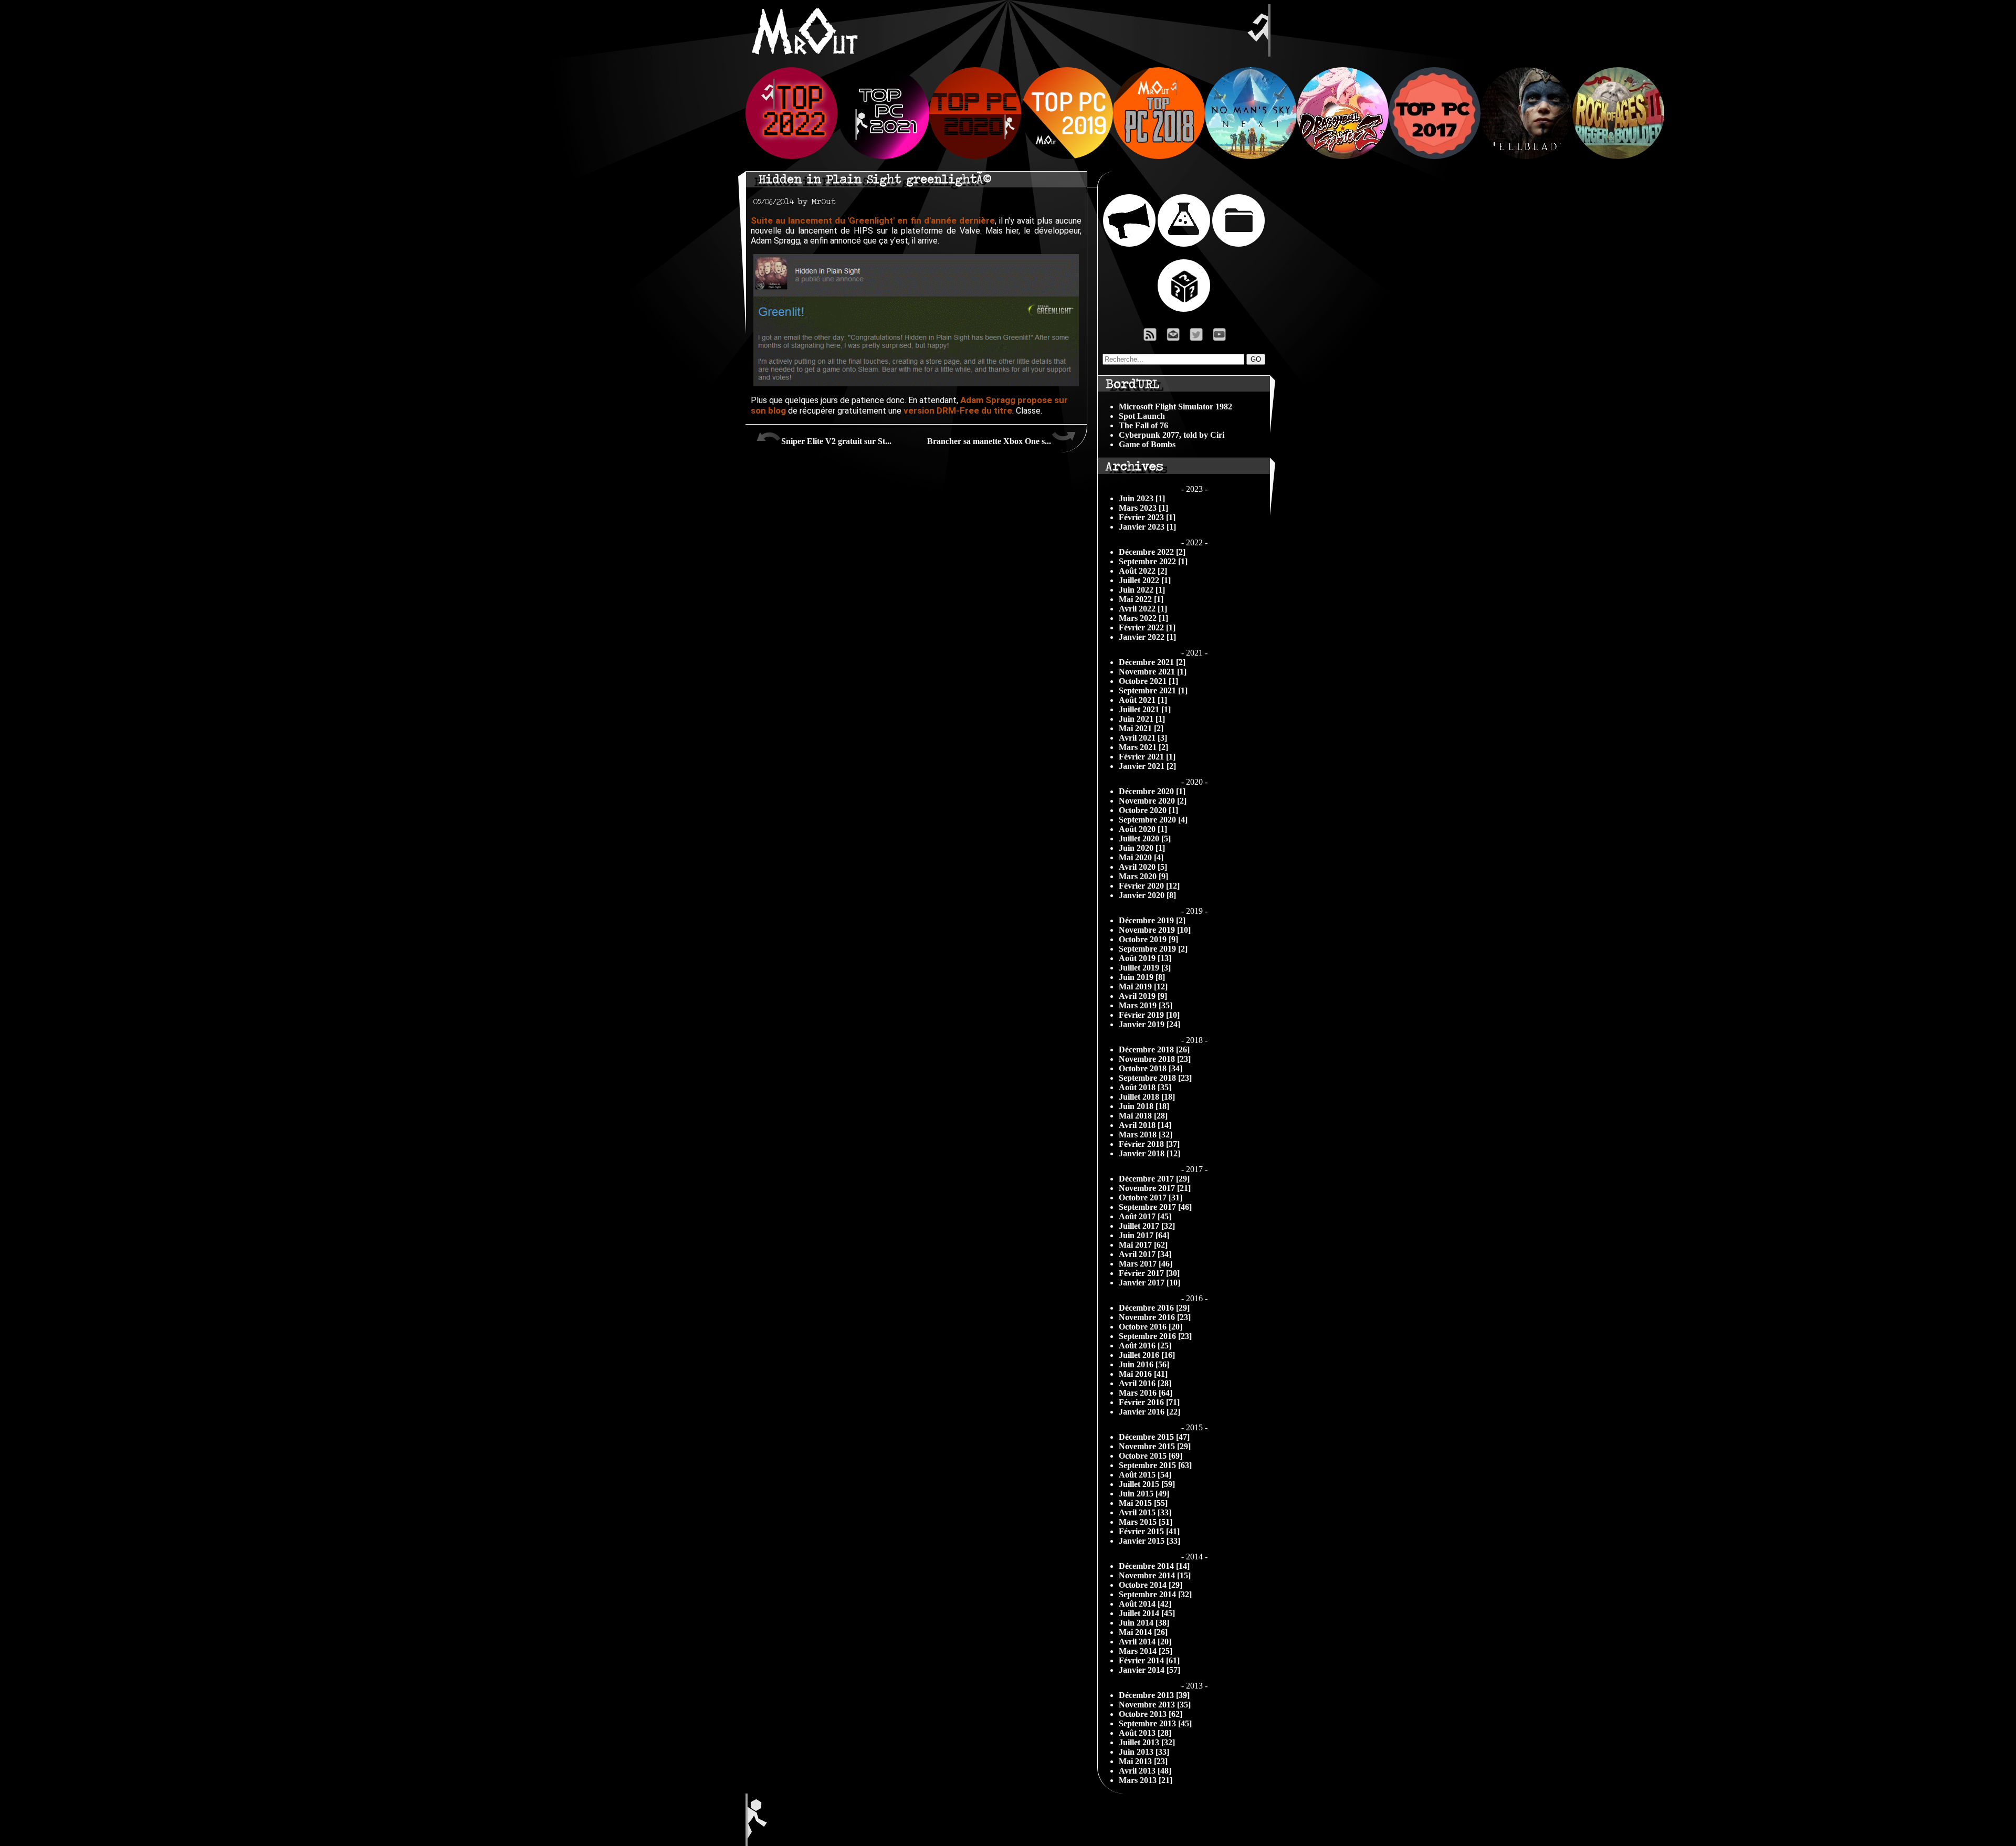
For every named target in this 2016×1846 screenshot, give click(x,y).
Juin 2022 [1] (1142, 590)
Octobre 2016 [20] (1151, 1327)
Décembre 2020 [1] (1152, 791)
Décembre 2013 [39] (1154, 1695)
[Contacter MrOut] (1176, 337)
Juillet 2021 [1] (1145, 709)
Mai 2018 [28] (1143, 1116)
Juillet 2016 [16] (1147, 1355)
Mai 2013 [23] (1143, 1761)
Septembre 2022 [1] (1153, 561)
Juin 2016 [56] (1144, 1364)
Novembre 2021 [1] (1153, 672)
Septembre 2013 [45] (1155, 1723)
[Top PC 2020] (975, 156)
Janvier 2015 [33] (1149, 1541)
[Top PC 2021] (883, 156)
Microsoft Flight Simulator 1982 (1175, 407)
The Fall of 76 (1143, 425)
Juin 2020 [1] (1142, 848)
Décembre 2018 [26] (1154, 1049)
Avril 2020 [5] (1143, 867)
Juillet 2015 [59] (1147, 1484)
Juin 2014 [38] (1144, 1623)
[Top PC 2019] (1067, 156)
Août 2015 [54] (1145, 1475)
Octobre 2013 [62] (1151, 1714)
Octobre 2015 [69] (1151, 1456)
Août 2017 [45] (1145, 1216)
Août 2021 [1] (1143, 700)
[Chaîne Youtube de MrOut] (1224, 337)
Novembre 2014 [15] (1155, 1575)
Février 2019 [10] (1149, 1015)
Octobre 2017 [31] (1151, 1198)
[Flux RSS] (1150, 337)
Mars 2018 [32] (1146, 1135)
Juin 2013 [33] (1144, 1752)
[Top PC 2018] (1159, 156)
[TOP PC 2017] (1435, 156)
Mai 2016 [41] (1143, 1374)
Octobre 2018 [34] (1151, 1068)
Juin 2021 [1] (1142, 719)
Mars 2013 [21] (1146, 1780)
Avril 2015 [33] (1145, 1512)
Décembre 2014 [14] (1154, 1566)
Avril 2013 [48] (1145, 1771)
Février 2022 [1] (1147, 627)
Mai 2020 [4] (1141, 857)
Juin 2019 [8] (1142, 977)
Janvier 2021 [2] (1147, 766)
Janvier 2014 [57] (1149, 1670)
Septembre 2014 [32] (1155, 1594)
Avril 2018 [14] (1145, 1125)
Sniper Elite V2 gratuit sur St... (836, 441)
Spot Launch (1142, 416)
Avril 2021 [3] (1143, 738)
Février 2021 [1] (1147, 757)
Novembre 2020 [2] (1153, 801)
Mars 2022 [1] (1143, 618)
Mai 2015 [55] (1143, 1503)
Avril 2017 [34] (1145, 1254)
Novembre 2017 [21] (1155, 1188)
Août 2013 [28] (1145, 1733)
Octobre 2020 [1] (1148, 810)
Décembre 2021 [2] (1152, 662)
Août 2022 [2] (1143, 571)
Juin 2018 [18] (1144, 1106)
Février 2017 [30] (1149, 1273)
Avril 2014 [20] (1145, 1642)
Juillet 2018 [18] (1147, 1097)
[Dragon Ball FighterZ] (1343, 156)
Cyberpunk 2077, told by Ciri (1172, 435)
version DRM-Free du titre (958, 410)
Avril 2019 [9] (1143, 996)
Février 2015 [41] (1149, 1531)
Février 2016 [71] (1149, 1402)
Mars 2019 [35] (1146, 1005)
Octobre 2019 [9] (1148, 939)
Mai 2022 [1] (1141, 599)
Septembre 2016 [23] (1155, 1336)
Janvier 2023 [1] (1147, 527)
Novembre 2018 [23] (1155, 1059)
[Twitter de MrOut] (1198, 337)
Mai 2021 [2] (1141, 728)
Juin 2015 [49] (1144, 1494)
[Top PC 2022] (791, 156)
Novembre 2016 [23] (1155, 1317)
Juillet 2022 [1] (1145, 580)
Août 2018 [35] (1145, 1087)
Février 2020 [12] (1149, 886)
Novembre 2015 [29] (1155, 1446)
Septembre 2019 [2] (1153, 949)
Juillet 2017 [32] (1147, 1226)
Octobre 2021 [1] (1148, 681)
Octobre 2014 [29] (1151, 1585)
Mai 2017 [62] (1143, 1245)
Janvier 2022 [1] (1147, 637)
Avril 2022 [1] (1143, 609)
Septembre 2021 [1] (1153, 690)
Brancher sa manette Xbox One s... (989, 441)
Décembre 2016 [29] (1154, 1308)
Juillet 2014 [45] (1147, 1613)
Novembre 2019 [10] (1155, 930)
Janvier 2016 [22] (1149, 1412)
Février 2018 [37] (1149, 1144)
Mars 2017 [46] (1146, 1264)
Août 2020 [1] (1143, 829)
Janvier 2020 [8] (1147, 895)
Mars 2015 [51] (1146, 1522)
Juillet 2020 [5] (1145, 838)
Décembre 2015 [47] (1154, 1437)
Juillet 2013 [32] (1147, 1742)
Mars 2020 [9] (1143, 876)
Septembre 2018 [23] (1155, 1078)
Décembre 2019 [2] (1152, 920)
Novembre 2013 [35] (1155, 1705)
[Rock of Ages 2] (1618, 156)
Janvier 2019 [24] (1149, 1024)
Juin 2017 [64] (1144, 1235)
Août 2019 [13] (1145, 958)
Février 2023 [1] (1147, 517)
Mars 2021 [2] (1143, 747)
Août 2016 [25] (1145, 1346)
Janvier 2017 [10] (1149, 1283)
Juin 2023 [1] (1142, 498)
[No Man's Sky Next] (1251, 156)
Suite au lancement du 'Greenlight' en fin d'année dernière (873, 220)
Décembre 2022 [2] (1152, 552)
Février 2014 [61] (1149, 1660)
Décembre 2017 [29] (1154, 1179)
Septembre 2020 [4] (1153, 820)
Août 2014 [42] (1145, 1604)
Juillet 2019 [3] (1145, 968)
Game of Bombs (1147, 444)
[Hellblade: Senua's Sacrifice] (1526, 156)
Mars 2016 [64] (1146, 1393)
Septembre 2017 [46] (1155, 1207)
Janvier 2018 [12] (1149, 1153)
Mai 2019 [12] (1143, 987)
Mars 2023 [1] (1143, 508)
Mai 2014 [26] (1143, 1632)
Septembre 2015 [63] (1155, 1465)
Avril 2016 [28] (1145, 1383)
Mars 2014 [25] (1146, 1651)
